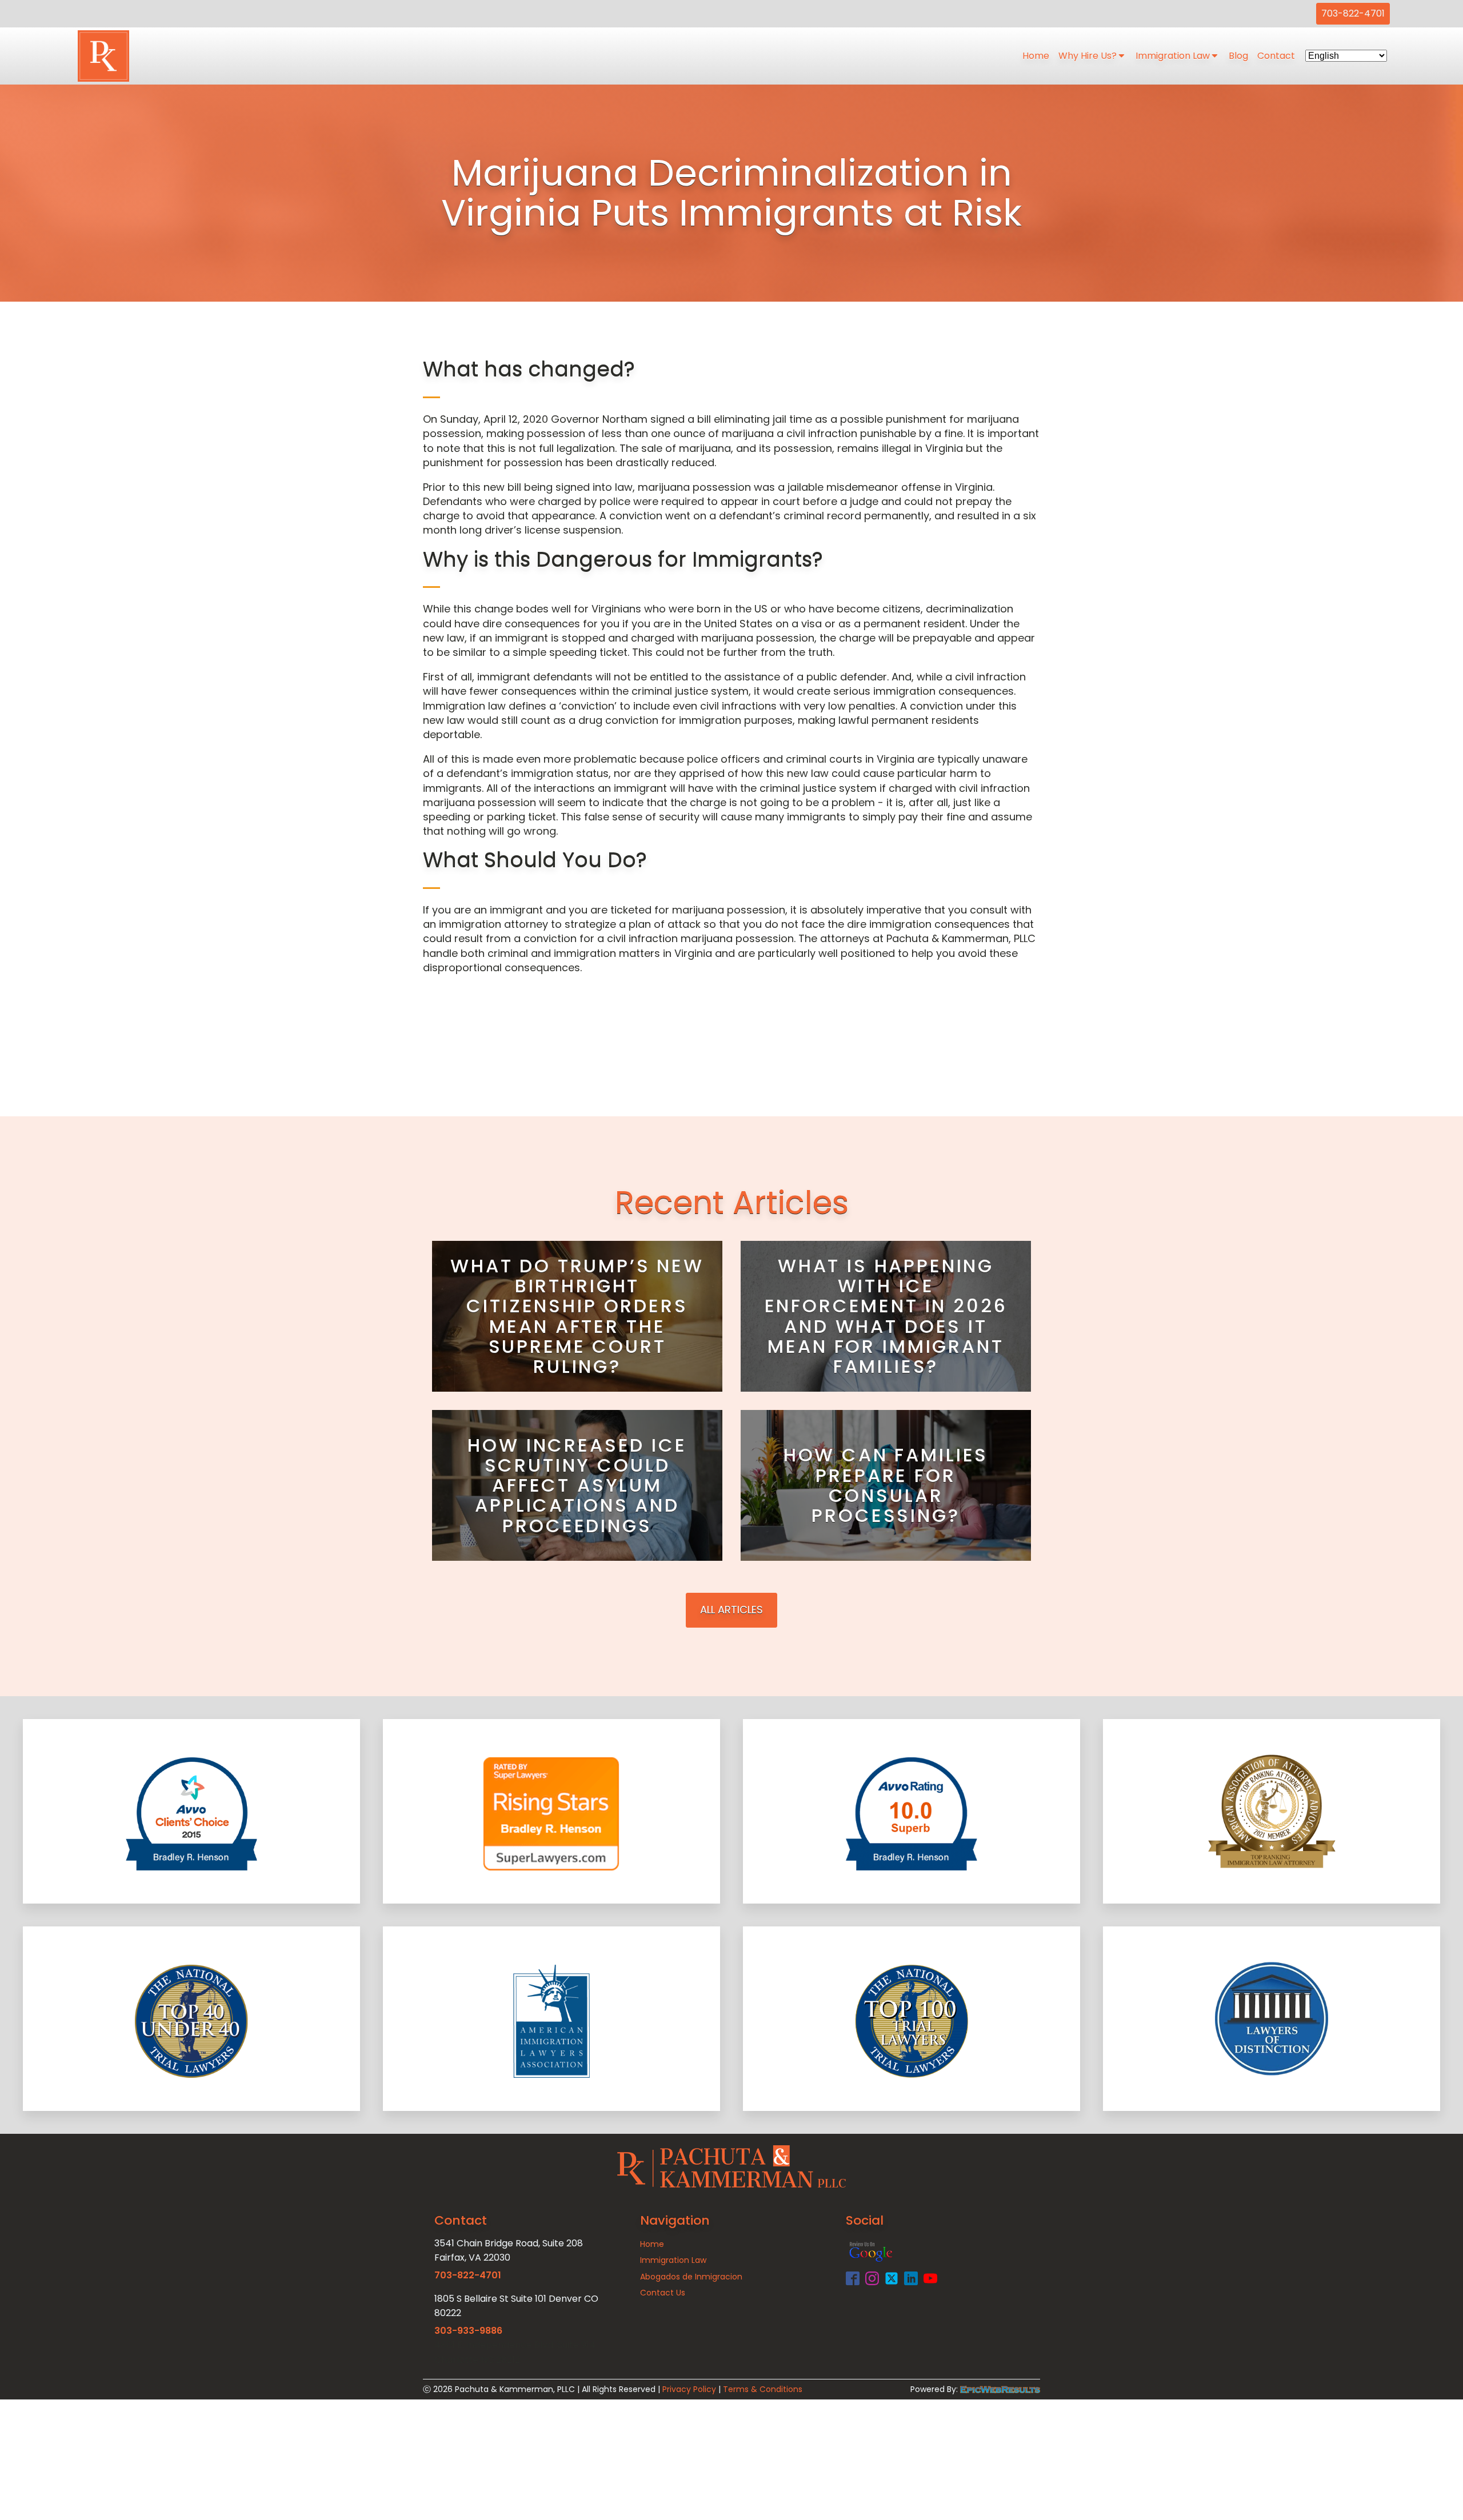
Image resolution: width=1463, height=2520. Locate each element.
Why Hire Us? (1088, 56)
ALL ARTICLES (731, 1610)
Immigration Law (1173, 56)
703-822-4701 (1353, 13)
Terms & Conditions (763, 2389)
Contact (1276, 56)
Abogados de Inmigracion (691, 2277)
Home (1036, 56)
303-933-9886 (468, 2331)
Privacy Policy (689, 2389)
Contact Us (663, 2293)
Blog (1238, 56)
